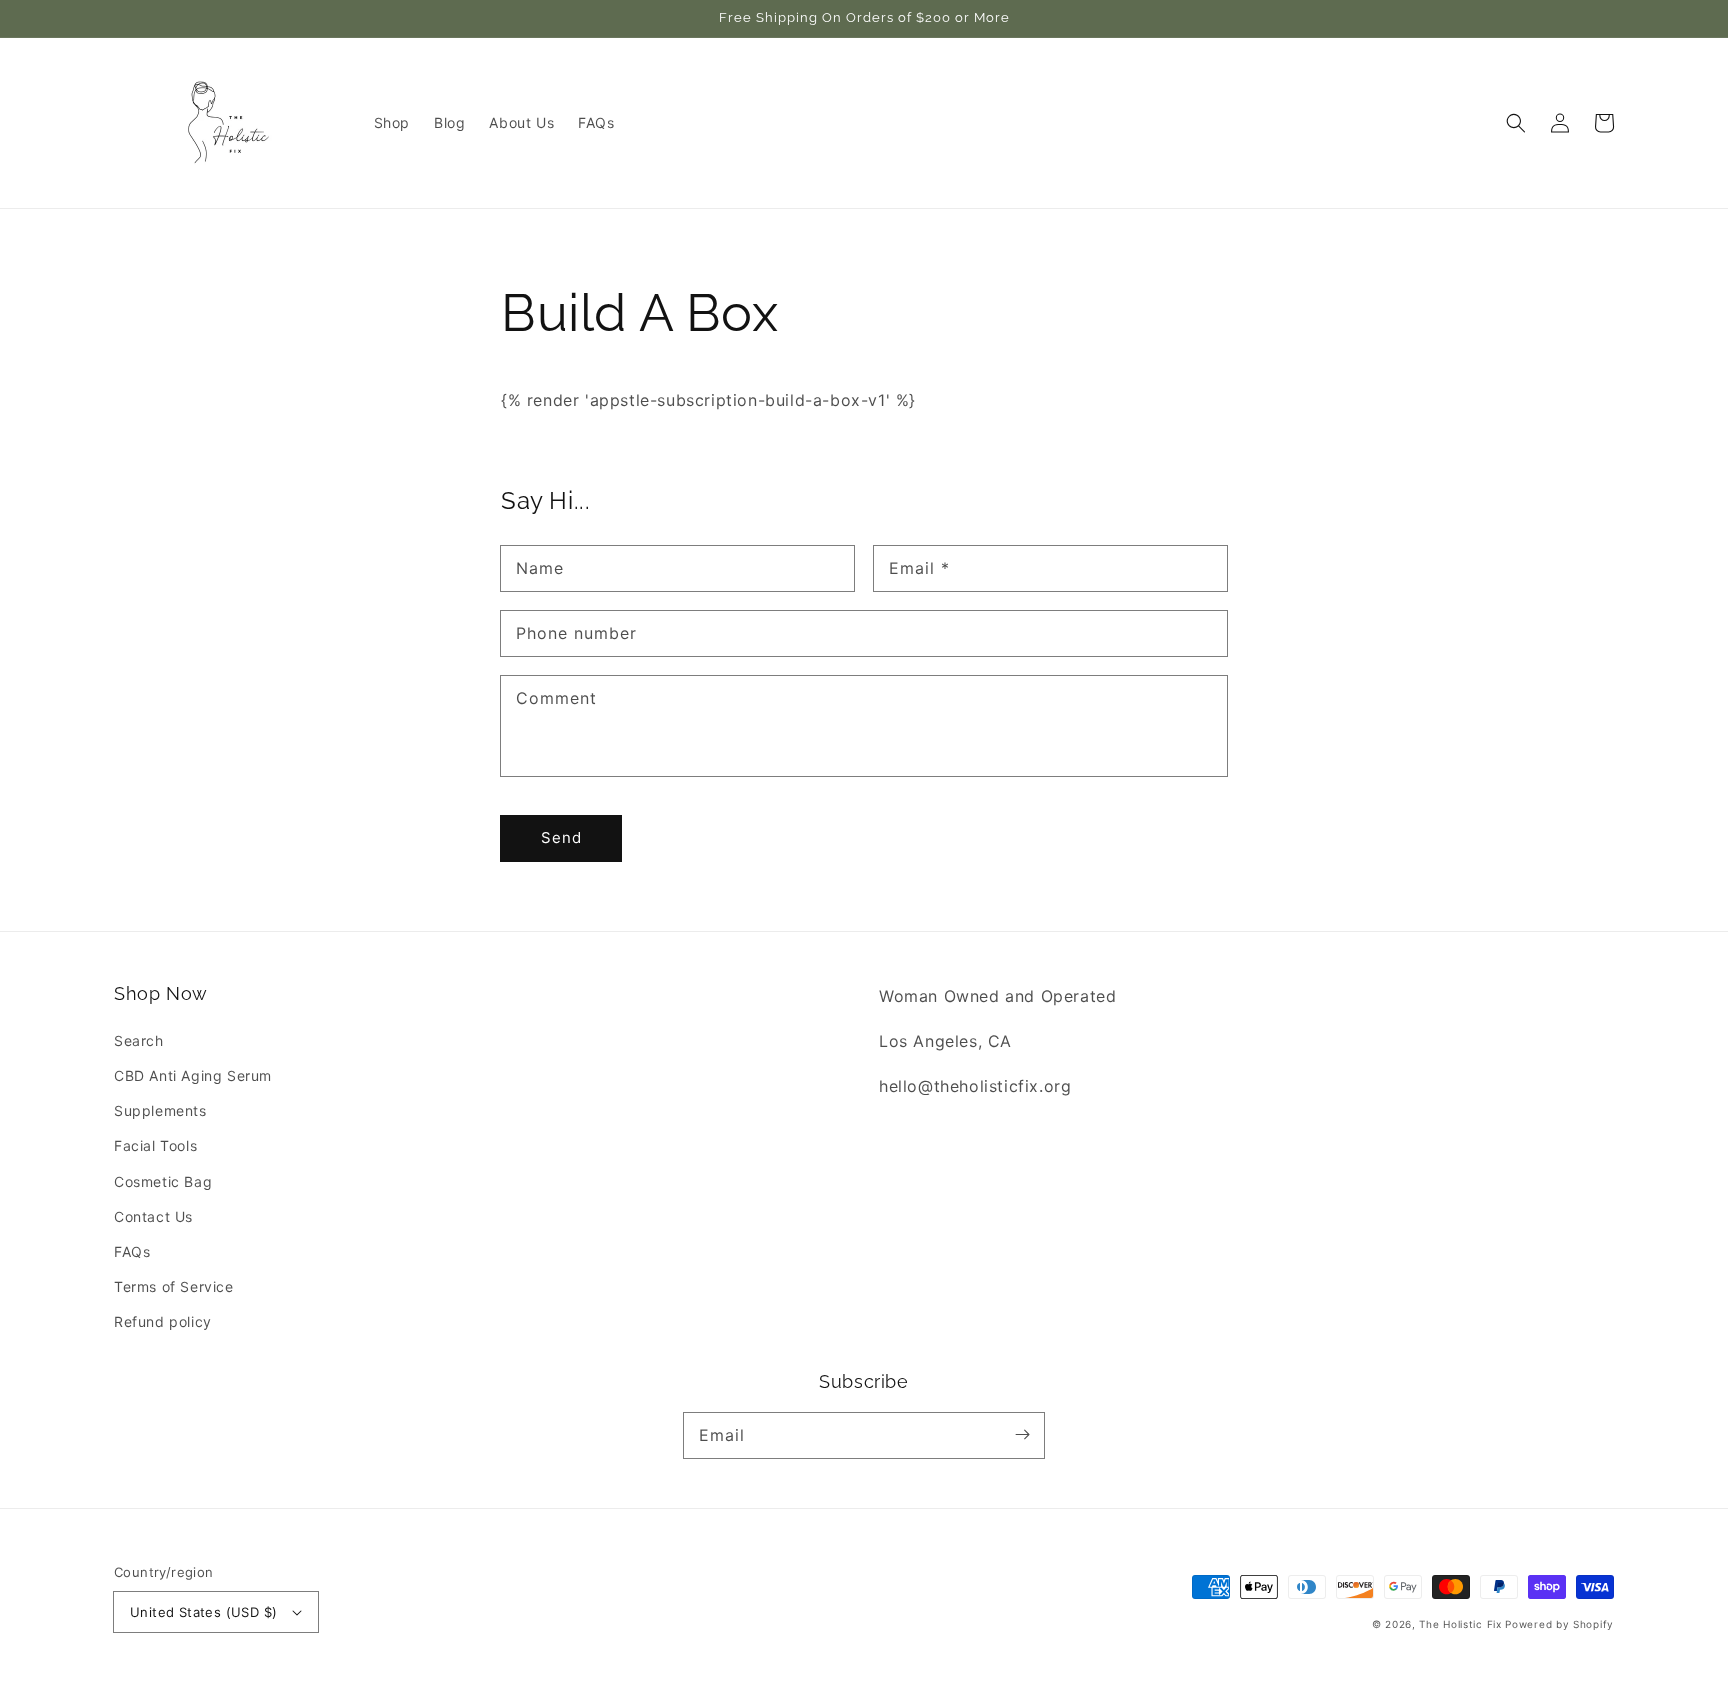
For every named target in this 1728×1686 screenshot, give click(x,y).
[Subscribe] (1022, 1435)
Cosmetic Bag (163, 1181)
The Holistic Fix (1460, 1624)
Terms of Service (174, 1286)
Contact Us (153, 1216)
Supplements (160, 1110)
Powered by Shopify (1559, 1624)
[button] (1516, 123)
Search (139, 1040)
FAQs (132, 1251)
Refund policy (163, 1321)
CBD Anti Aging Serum (193, 1075)
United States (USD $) (203, 1612)
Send (561, 837)
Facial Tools (155, 1145)
